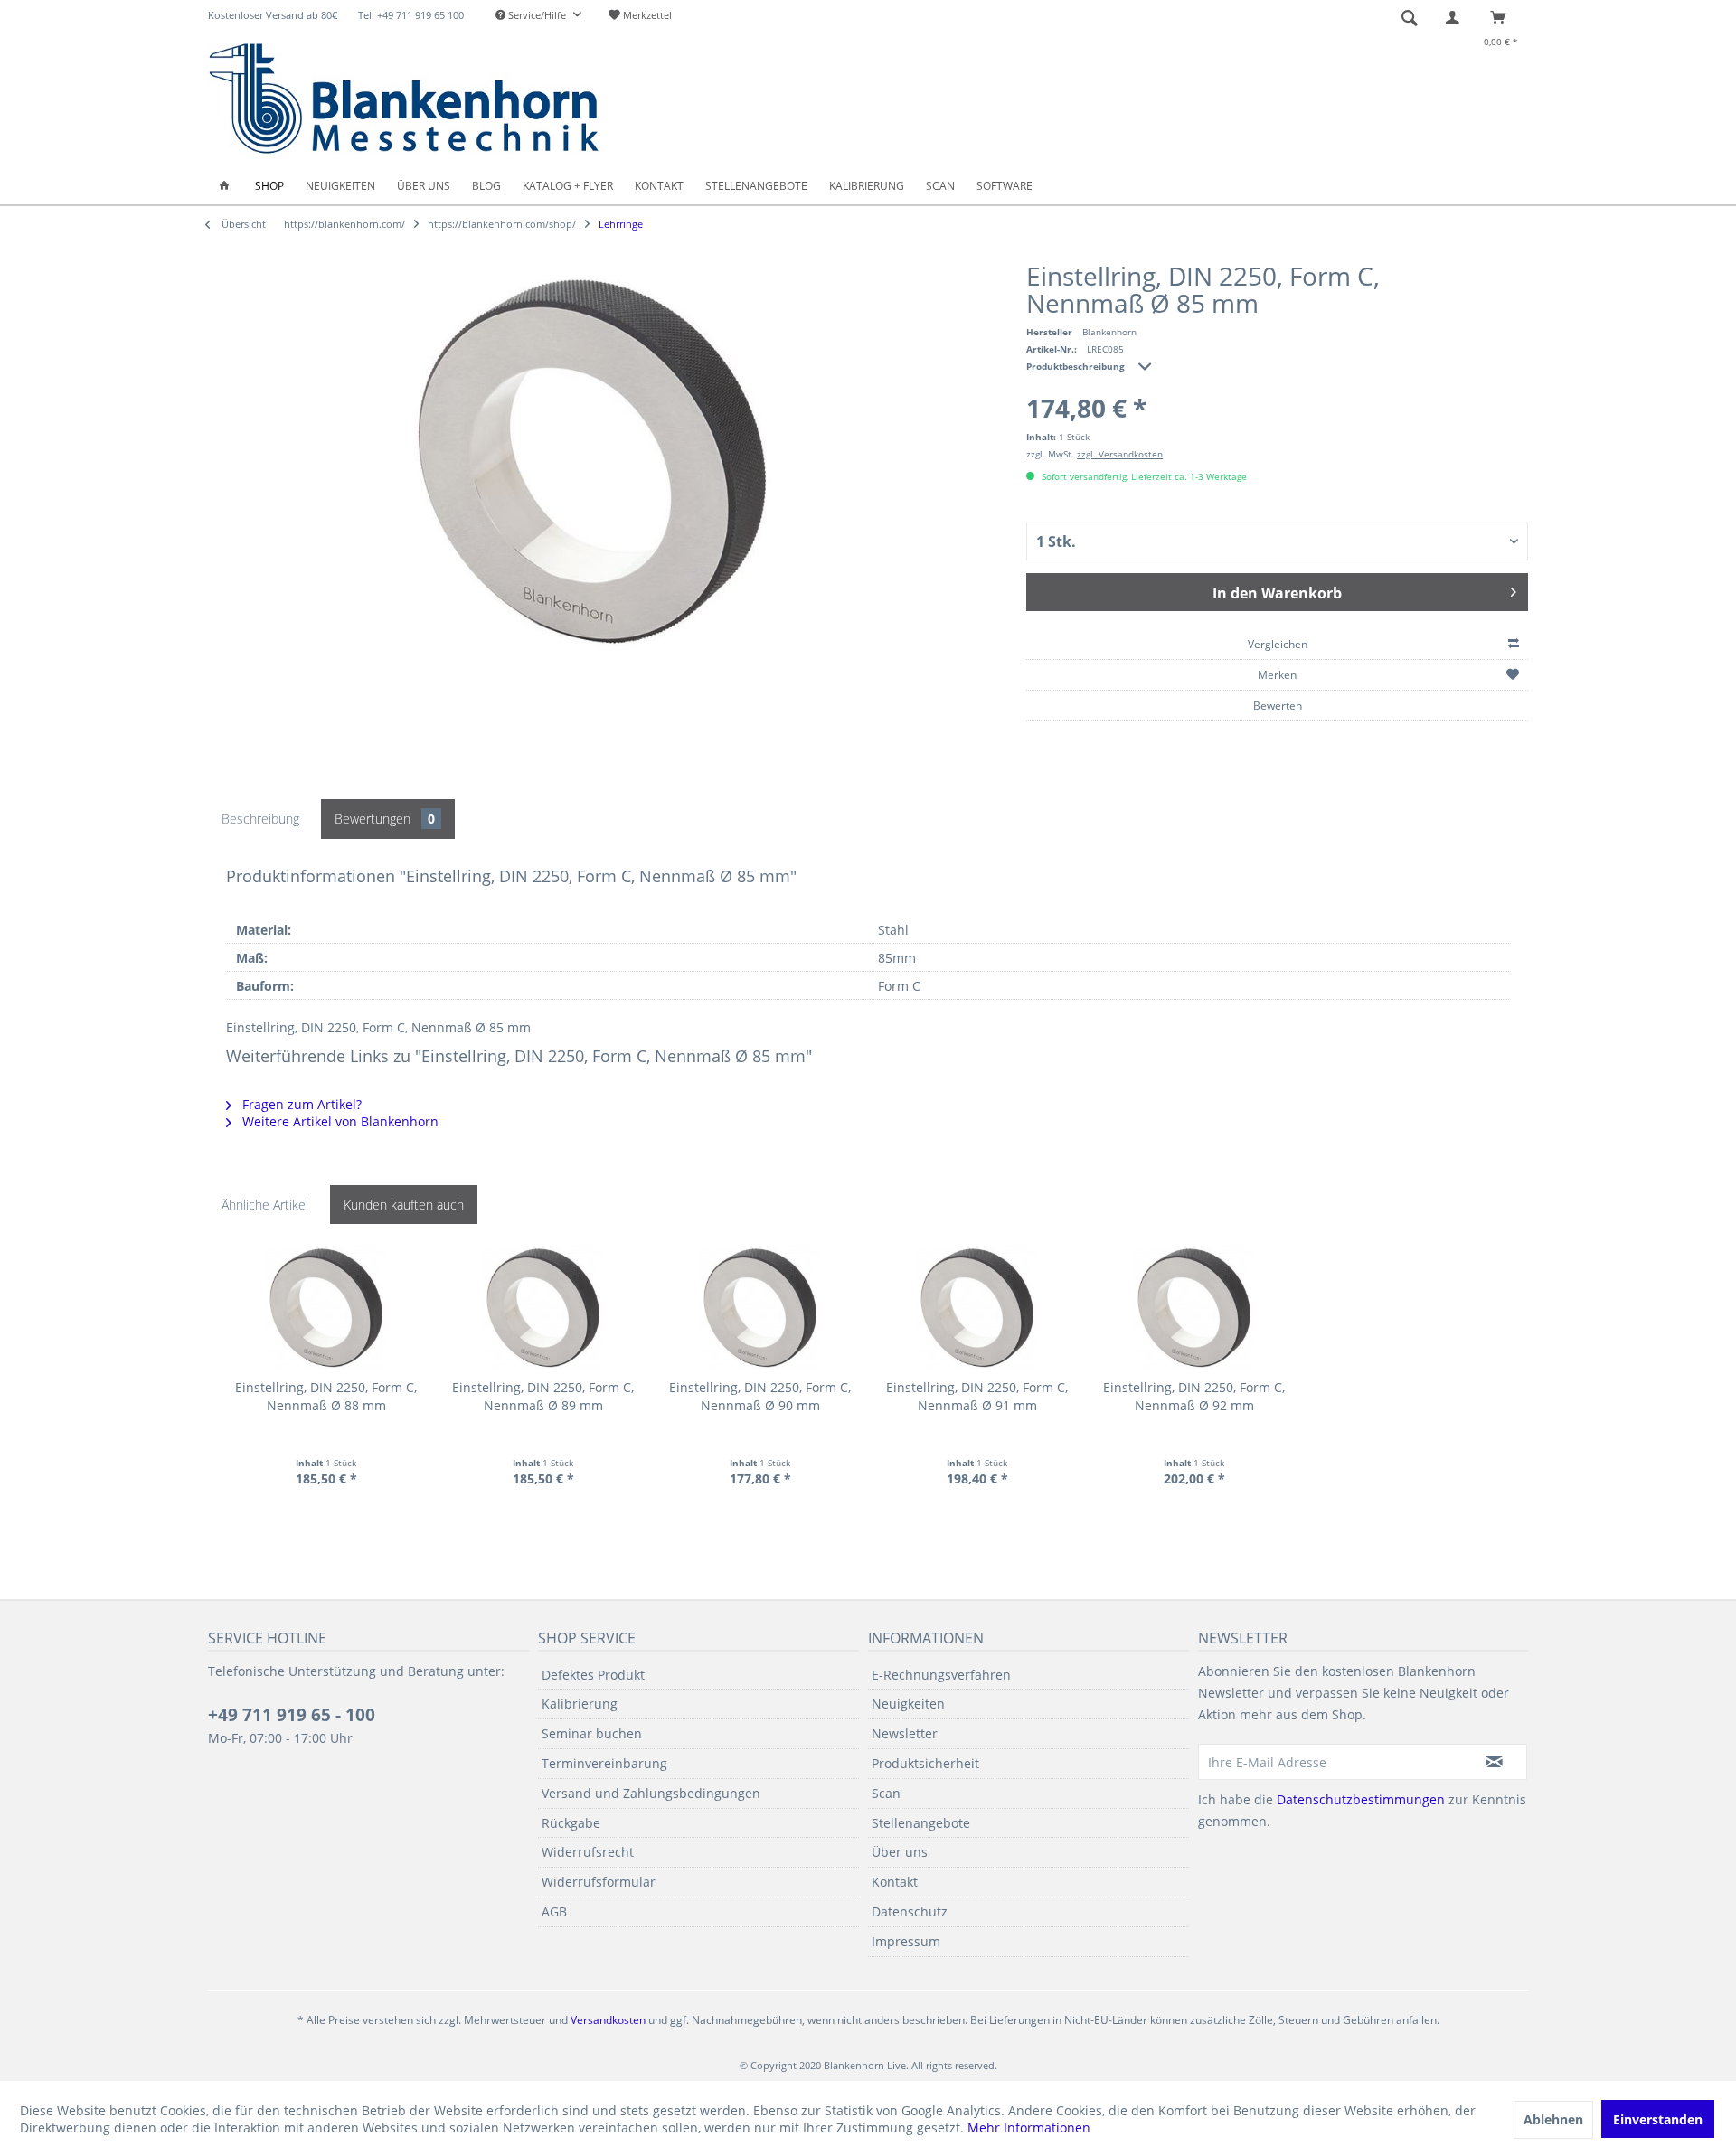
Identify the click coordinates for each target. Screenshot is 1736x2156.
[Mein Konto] (1457, 17)
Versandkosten (608, 2020)
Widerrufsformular (599, 1882)
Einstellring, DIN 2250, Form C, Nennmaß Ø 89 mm (543, 1396)
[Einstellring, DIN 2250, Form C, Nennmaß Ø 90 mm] (760, 1306)
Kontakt (895, 1882)
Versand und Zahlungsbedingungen (651, 1793)
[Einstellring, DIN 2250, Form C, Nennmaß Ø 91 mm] (977, 1306)
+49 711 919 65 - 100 (292, 1715)
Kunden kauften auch (404, 1205)
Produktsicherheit (925, 1763)
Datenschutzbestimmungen (1361, 1799)
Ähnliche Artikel (265, 1205)
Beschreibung (260, 819)
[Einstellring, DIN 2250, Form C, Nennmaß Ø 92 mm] (1194, 1306)
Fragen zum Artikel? (300, 1104)
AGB (554, 1911)
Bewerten (1278, 706)
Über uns (900, 1852)
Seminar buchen (592, 1733)
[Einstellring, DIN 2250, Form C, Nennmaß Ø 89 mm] (543, 1306)
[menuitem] (538, 15)
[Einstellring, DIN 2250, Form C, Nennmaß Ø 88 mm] (326, 1306)
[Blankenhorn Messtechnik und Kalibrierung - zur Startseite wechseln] (404, 99)
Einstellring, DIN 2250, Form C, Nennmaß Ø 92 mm (1194, 1396)
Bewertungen (385, 819)
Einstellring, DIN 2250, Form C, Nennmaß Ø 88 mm (326, 1396)
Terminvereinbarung (604, 1763)
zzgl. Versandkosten (1120, 454)
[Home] (224, 186)
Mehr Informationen (1029, 2128)
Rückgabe (571, 1823)
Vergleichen (1278, 644)
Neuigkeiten (908, 1704)
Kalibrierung (580, 1704)
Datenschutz (910, 1911)
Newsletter (905, 1733)
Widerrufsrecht (588, 1852)
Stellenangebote (921, 1823)
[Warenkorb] (1503, 17)
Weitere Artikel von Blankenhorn (339, 1121)
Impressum (906, 1941)
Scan (886, 1793)
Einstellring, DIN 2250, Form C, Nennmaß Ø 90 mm (760, 1396)
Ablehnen (1553, 2119)
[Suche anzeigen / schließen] (1410, 17)
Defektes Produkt (593, 1675)
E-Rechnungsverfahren (941, 1675)
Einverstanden (1658, 2119)
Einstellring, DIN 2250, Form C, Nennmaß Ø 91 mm (977, 1396)
